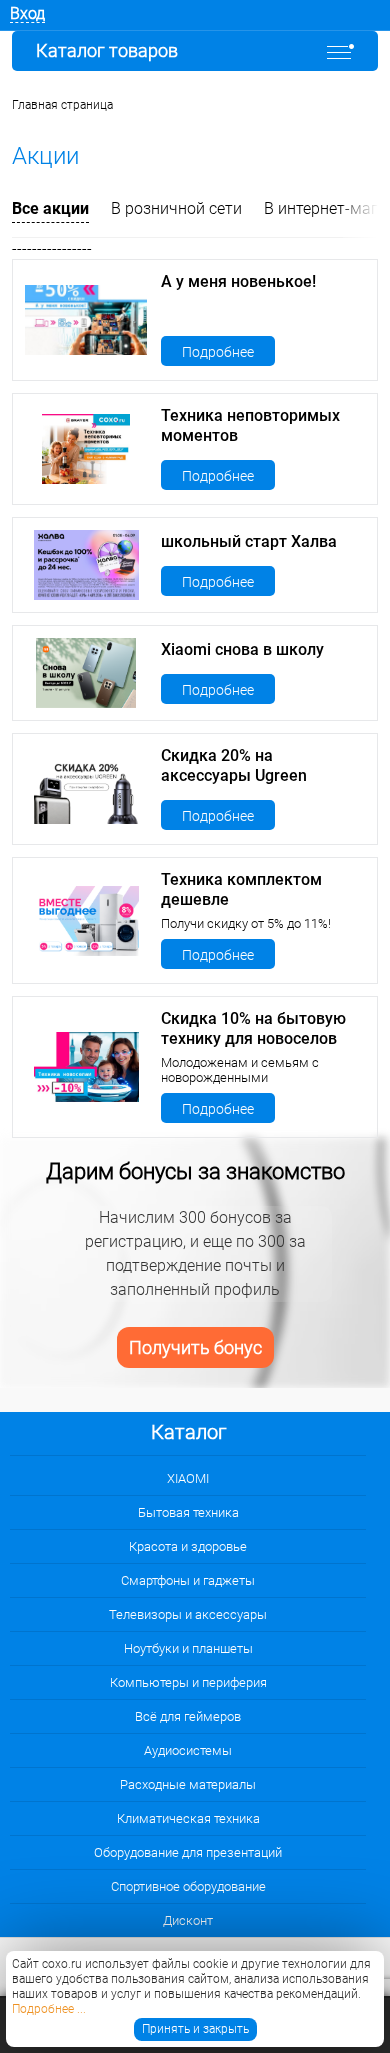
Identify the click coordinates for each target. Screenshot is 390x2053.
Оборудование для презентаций (188, 1852)
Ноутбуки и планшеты (188, 1648)
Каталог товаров (107, 50)
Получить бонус (195, 1347)
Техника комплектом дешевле (241, 889)
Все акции (50, 208)
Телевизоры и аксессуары (188, 1614)
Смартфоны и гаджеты (188, 1580)
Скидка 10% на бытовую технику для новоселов (253, 1028)
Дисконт (188, 1920)
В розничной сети (176, 208)
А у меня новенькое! (238, 281)
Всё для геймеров (188, 1716)
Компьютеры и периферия (188, 1682)
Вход (27, 13)
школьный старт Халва (249, 541)
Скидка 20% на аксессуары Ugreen (234, 765)
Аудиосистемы (188, 1750)
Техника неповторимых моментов (250, 425)
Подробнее (218, 352)
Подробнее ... (49, 2009)
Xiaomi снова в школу (242, 649)
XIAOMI (188, 1478)
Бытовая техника (188, 1512)
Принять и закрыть (195, 2029)
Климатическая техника (188, 1818)
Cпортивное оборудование (188, 1886)
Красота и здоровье (188, 1546)
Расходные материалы (188, 1784)
